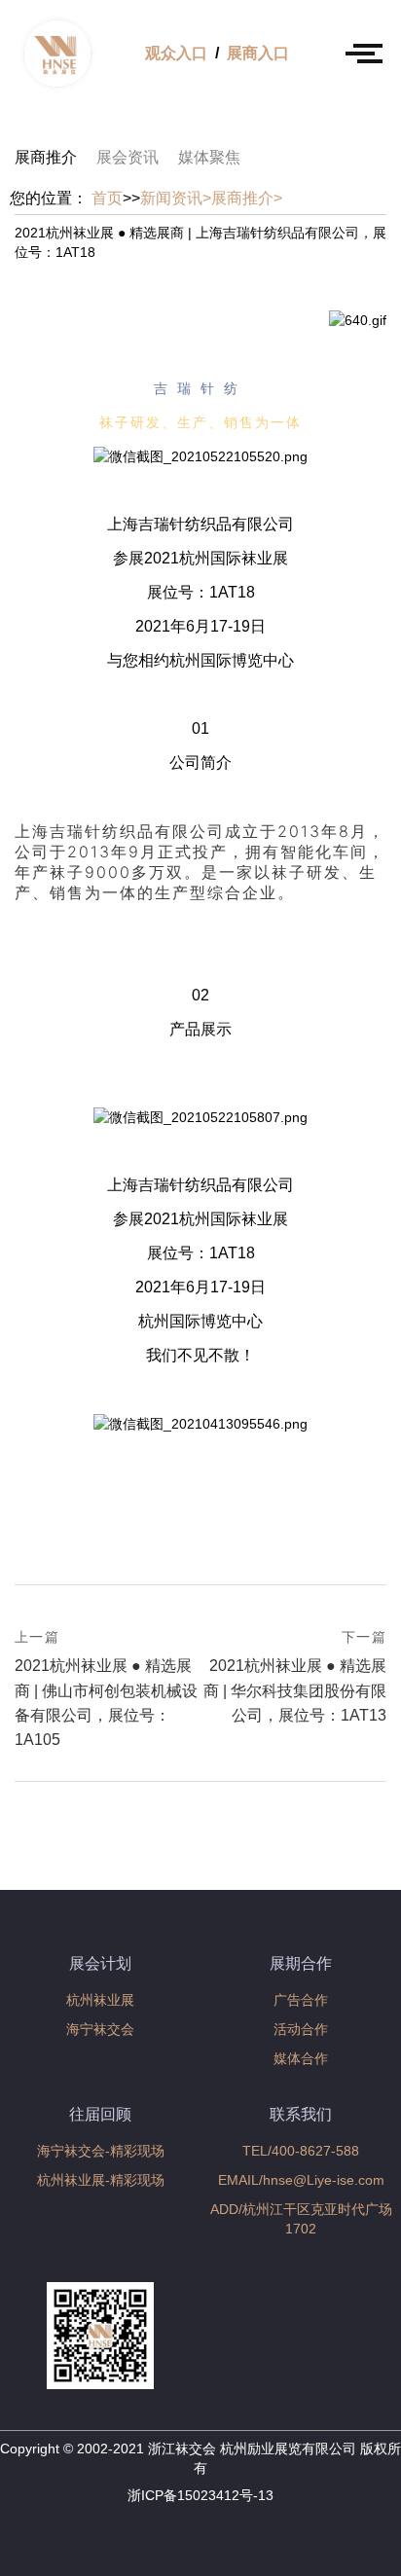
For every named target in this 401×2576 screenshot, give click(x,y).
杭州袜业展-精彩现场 (101, 2180)
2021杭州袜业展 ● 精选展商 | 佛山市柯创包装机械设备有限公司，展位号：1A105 (106, 1687)
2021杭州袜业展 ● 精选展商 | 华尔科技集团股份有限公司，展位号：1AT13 (295, 1676)
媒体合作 (301, 2058)
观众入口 (176, 53)
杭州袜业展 (100, 2000)
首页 (107, 198)
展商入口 (258, 53)
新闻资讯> (176, 198)
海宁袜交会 (100, 2029)
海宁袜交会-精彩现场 (101, 2151)
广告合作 (301, 2000)
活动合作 (301, 2029)
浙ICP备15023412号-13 (200, 2495)
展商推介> (247, 198)
